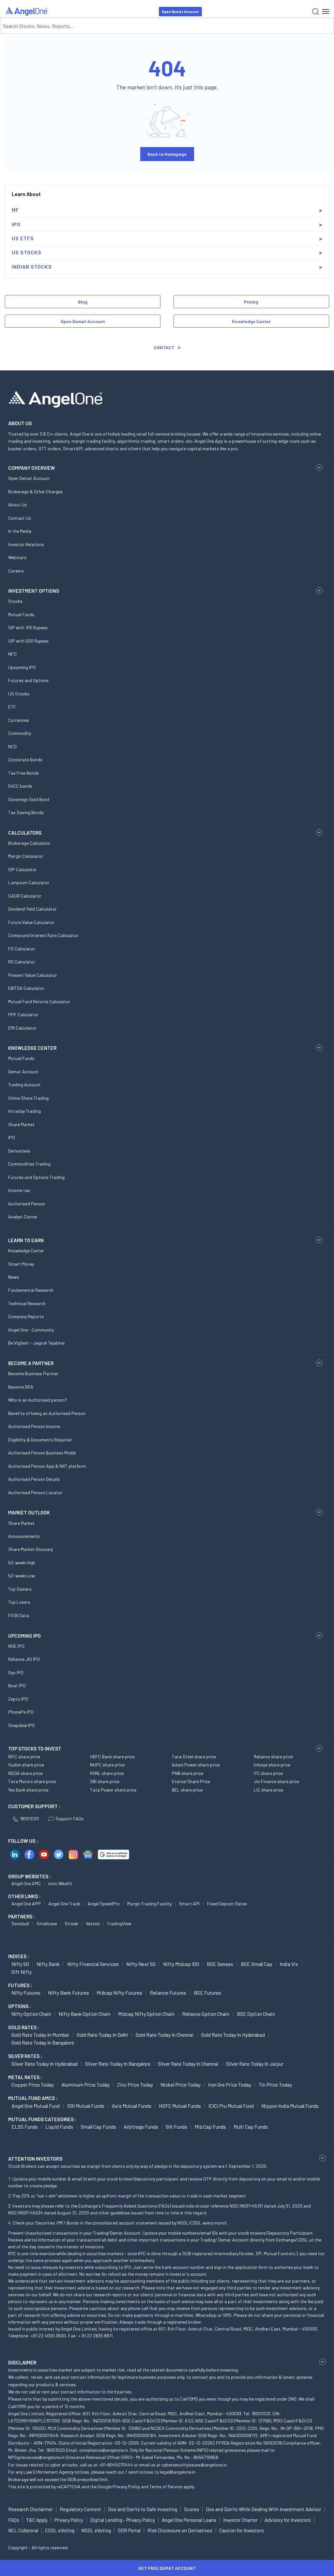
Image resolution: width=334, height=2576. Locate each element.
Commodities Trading (29, 1164)
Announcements (24, 1536)
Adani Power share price (196, 1765)
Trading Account (24, 1085)
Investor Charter (240, 2520)
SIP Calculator (23, 869)
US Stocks (27, 252)
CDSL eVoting (60, 2530)
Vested (93, 1923)
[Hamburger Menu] (326, 11)
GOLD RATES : (24, 2027)
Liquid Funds (59, 2127)
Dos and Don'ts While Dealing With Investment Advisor (264, 2509)
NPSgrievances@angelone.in (36, 2457)
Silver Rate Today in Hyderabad (45, 2064)
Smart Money (21, 1264)
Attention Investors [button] (35, 2159)
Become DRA (21, 1387)
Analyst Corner (23, 1217)
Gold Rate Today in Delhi (102, 2035)
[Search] (316, 12)
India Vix (289, 1964)
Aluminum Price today (85, 2085)
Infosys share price (272, 1765)
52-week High (22, 1563)
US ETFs (23, 238)
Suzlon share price (26, 1765)
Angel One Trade (64, 1904)
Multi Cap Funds (251, 2127)
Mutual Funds (21, 614)
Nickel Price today (181, 2085)
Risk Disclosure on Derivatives (180, 2530)
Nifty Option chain (31, 2014)
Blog (83, 302)
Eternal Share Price (191, 1781)
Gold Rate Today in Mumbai (40, 2035)
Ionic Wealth (60, 1883)
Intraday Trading (24, 1111)
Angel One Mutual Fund (36, 2106)
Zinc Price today (135, 2085)
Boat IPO (17, 1685)
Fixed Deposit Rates (227, 1904)
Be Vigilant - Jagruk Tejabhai (36, 1343)
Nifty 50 (20, 1964)
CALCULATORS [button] (25, 833)
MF (15, 210)
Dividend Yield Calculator (32, 909)
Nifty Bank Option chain (85, 2014)
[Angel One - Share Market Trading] (27, 11)
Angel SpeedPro (104, 1904)
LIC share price (268, 1790)
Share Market (21, 1124)
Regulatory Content (80, 2509)
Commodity (20, 733)
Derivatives (19, 1151)
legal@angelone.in (178, 2472)
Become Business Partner (33, 1373)
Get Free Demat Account (167, 2568)
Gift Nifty (22, 1972)
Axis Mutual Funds (132, 2106)
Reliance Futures (168, 1993)
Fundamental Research (31, 1290)
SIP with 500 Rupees (28, 641)
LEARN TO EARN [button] (26, 1240)
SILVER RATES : (25, 2056)
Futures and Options (28, 680)
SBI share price (105, 1781)
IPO (16, 224)
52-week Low (22, 1576)
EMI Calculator (22, 1028)
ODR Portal (129, 2530)
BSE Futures (207, 1993)
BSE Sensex (220, 1964)
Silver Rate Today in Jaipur (255, 2064)
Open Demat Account (180, 12)
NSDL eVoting (96, 2530)
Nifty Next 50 (141, 1964)
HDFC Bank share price (112, 1757)
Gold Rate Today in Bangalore (43, 2042)
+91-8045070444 (116, 2465)
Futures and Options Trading (36, 1177)
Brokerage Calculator (29, 843)
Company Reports (26, 1316)
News (14, 1277)
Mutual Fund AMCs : (33, 2098)
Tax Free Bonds (23, 773)
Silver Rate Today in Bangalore (118, 2064)
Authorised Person (27, 1204)
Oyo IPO (16, 1672)
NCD (12, 746)
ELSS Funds (25, 2127)
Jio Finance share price (276, 1781)
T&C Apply (37, 2520)
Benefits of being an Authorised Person (47, 1413)
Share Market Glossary (30, 1549)
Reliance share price (273, 1757)
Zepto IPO (18, 1699)
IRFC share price (24, 1757)
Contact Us (20, 518)
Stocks (15, 601)
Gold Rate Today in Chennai (165, 2035)
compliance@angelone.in (104, 2450)
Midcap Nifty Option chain (146, 2014)
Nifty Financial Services (93, 1964)
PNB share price (188, 1773)
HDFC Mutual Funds (180, 2106)
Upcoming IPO (22, 667)
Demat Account (23, 1072)
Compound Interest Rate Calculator (43, 935)
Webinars (17, 557)
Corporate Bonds (25, 759)
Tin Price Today (275, 2085)
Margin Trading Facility (149, 1904)
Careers (16, 571)
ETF (12, 707)
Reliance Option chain (206, 2014)
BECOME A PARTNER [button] (31, 1363)
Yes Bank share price (28, 1790)
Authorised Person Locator (35, 1492)
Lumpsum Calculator (29, 882)
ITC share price (268, 1773)
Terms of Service (166, 2487)
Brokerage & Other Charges (35, 491)
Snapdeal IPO (22, 1725)
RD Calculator (22, 962)
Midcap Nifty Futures (119, 1993)
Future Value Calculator (31, 922)
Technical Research (27, 1303)
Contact (164, 347)
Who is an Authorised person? (38, 1400)
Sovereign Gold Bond (29, 799)
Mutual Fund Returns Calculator (39, 1001)
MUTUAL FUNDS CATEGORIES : (42, 2119)
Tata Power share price (113, 1790)
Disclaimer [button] (22, 2362)
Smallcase (47, 1923)
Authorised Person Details (34, 1479)
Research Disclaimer (30, 2509)
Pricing (251, 302)
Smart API (189, 1904)
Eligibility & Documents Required (40, 1440)
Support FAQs (69, 1818)
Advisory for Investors (288, 2520)
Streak (71, 1923)
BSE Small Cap (257, 1964)
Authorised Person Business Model (42, 1453)
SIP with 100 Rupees (28, 627)
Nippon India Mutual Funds (290, 2106)
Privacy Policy (126, 2487)
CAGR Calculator (25, 896)
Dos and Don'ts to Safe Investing (143, 2509)
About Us (17, 505)
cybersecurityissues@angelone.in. (195, 2465)
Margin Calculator (26, 856)
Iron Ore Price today (230, 2085)
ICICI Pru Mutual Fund (231, 2106)
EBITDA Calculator (26, 988)
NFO (12, 654)
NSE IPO (16, 1646)
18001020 (29, 1818)
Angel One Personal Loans (189, 2520)
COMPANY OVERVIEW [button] (31, 468)
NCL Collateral (23, 2530)
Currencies (19, 720)
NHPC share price (107, 1765)
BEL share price (187, 1790)
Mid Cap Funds (210, 2127)
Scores (191, 2509)
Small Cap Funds (98, 2127)
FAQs (14, 2520)
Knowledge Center (251, 321)
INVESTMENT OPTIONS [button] (34, 591)
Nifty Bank (48, 1964)
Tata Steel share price (194, 1757)
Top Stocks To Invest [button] (35, 1749)
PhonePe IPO (21, 1712)
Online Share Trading (28, 1098)
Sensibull (20, 1923)
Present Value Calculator (33, 975)
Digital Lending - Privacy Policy (122, 2520)
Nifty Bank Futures (68, 1993)
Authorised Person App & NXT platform (47, 1466)
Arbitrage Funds (141, 2127)
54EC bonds (20, 786)
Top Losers (19, 1602)
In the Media (20, 531)
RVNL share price (107, 1773)
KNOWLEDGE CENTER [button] (32, 1048)
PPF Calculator (23, 1014)
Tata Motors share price (32, 1781)
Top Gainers (20, 1589)
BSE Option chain (256, 2014)
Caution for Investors (242, 2530)
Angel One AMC (26, 1883)
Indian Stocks (32, 267)
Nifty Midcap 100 (181, 1964)
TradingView (119, 1923)
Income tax (19, 1190)
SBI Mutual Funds (86, 2106)
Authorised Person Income (34, 1426)
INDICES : (19, 1956)
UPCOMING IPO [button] (24, 1636)
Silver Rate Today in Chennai (188, 2064)
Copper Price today (33, 2085)
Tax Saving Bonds (26, 812)
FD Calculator (22, 949)
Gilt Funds (176, 2127)
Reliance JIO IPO (24, 1659)
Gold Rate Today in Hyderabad (233, 2035)
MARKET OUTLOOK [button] (29, 1512)
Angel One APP (26, 1904)
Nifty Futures (26, 1993)
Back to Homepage (167, 154)
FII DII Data (19, 1615)
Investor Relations (26, 544)
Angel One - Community (31, 1330)
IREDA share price (25, 1773)
